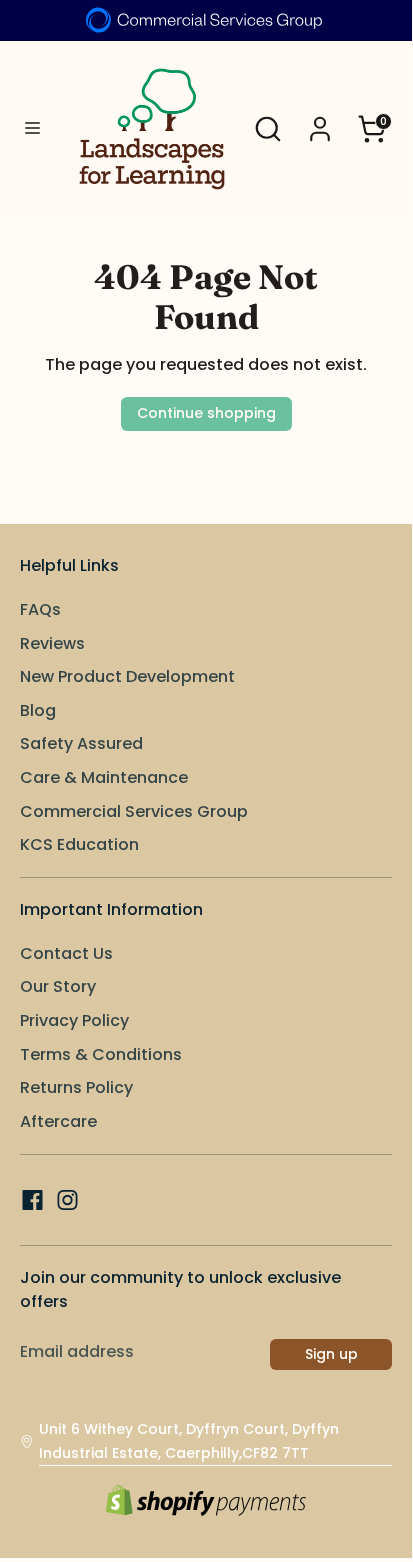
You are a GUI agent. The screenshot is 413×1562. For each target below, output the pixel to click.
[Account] (320, 120)
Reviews (52, 643)
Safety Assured (81, 743)
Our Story (58, 986)
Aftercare (58, 1121)
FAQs (40, 609)
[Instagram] (67, 1200)
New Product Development (127, 676)
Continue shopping (206, 413)
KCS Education (79, 844)
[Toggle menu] (32, 128)
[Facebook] (32, 1200)
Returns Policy (76, 1087)
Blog (38, 710)
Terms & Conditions (101, 1054)
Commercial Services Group (134, 811)
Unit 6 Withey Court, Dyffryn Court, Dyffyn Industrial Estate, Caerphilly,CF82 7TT (189, 1441)
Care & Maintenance (104, 777)
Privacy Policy (74, 1020)
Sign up (331, 1354)
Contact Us (66, 953)
